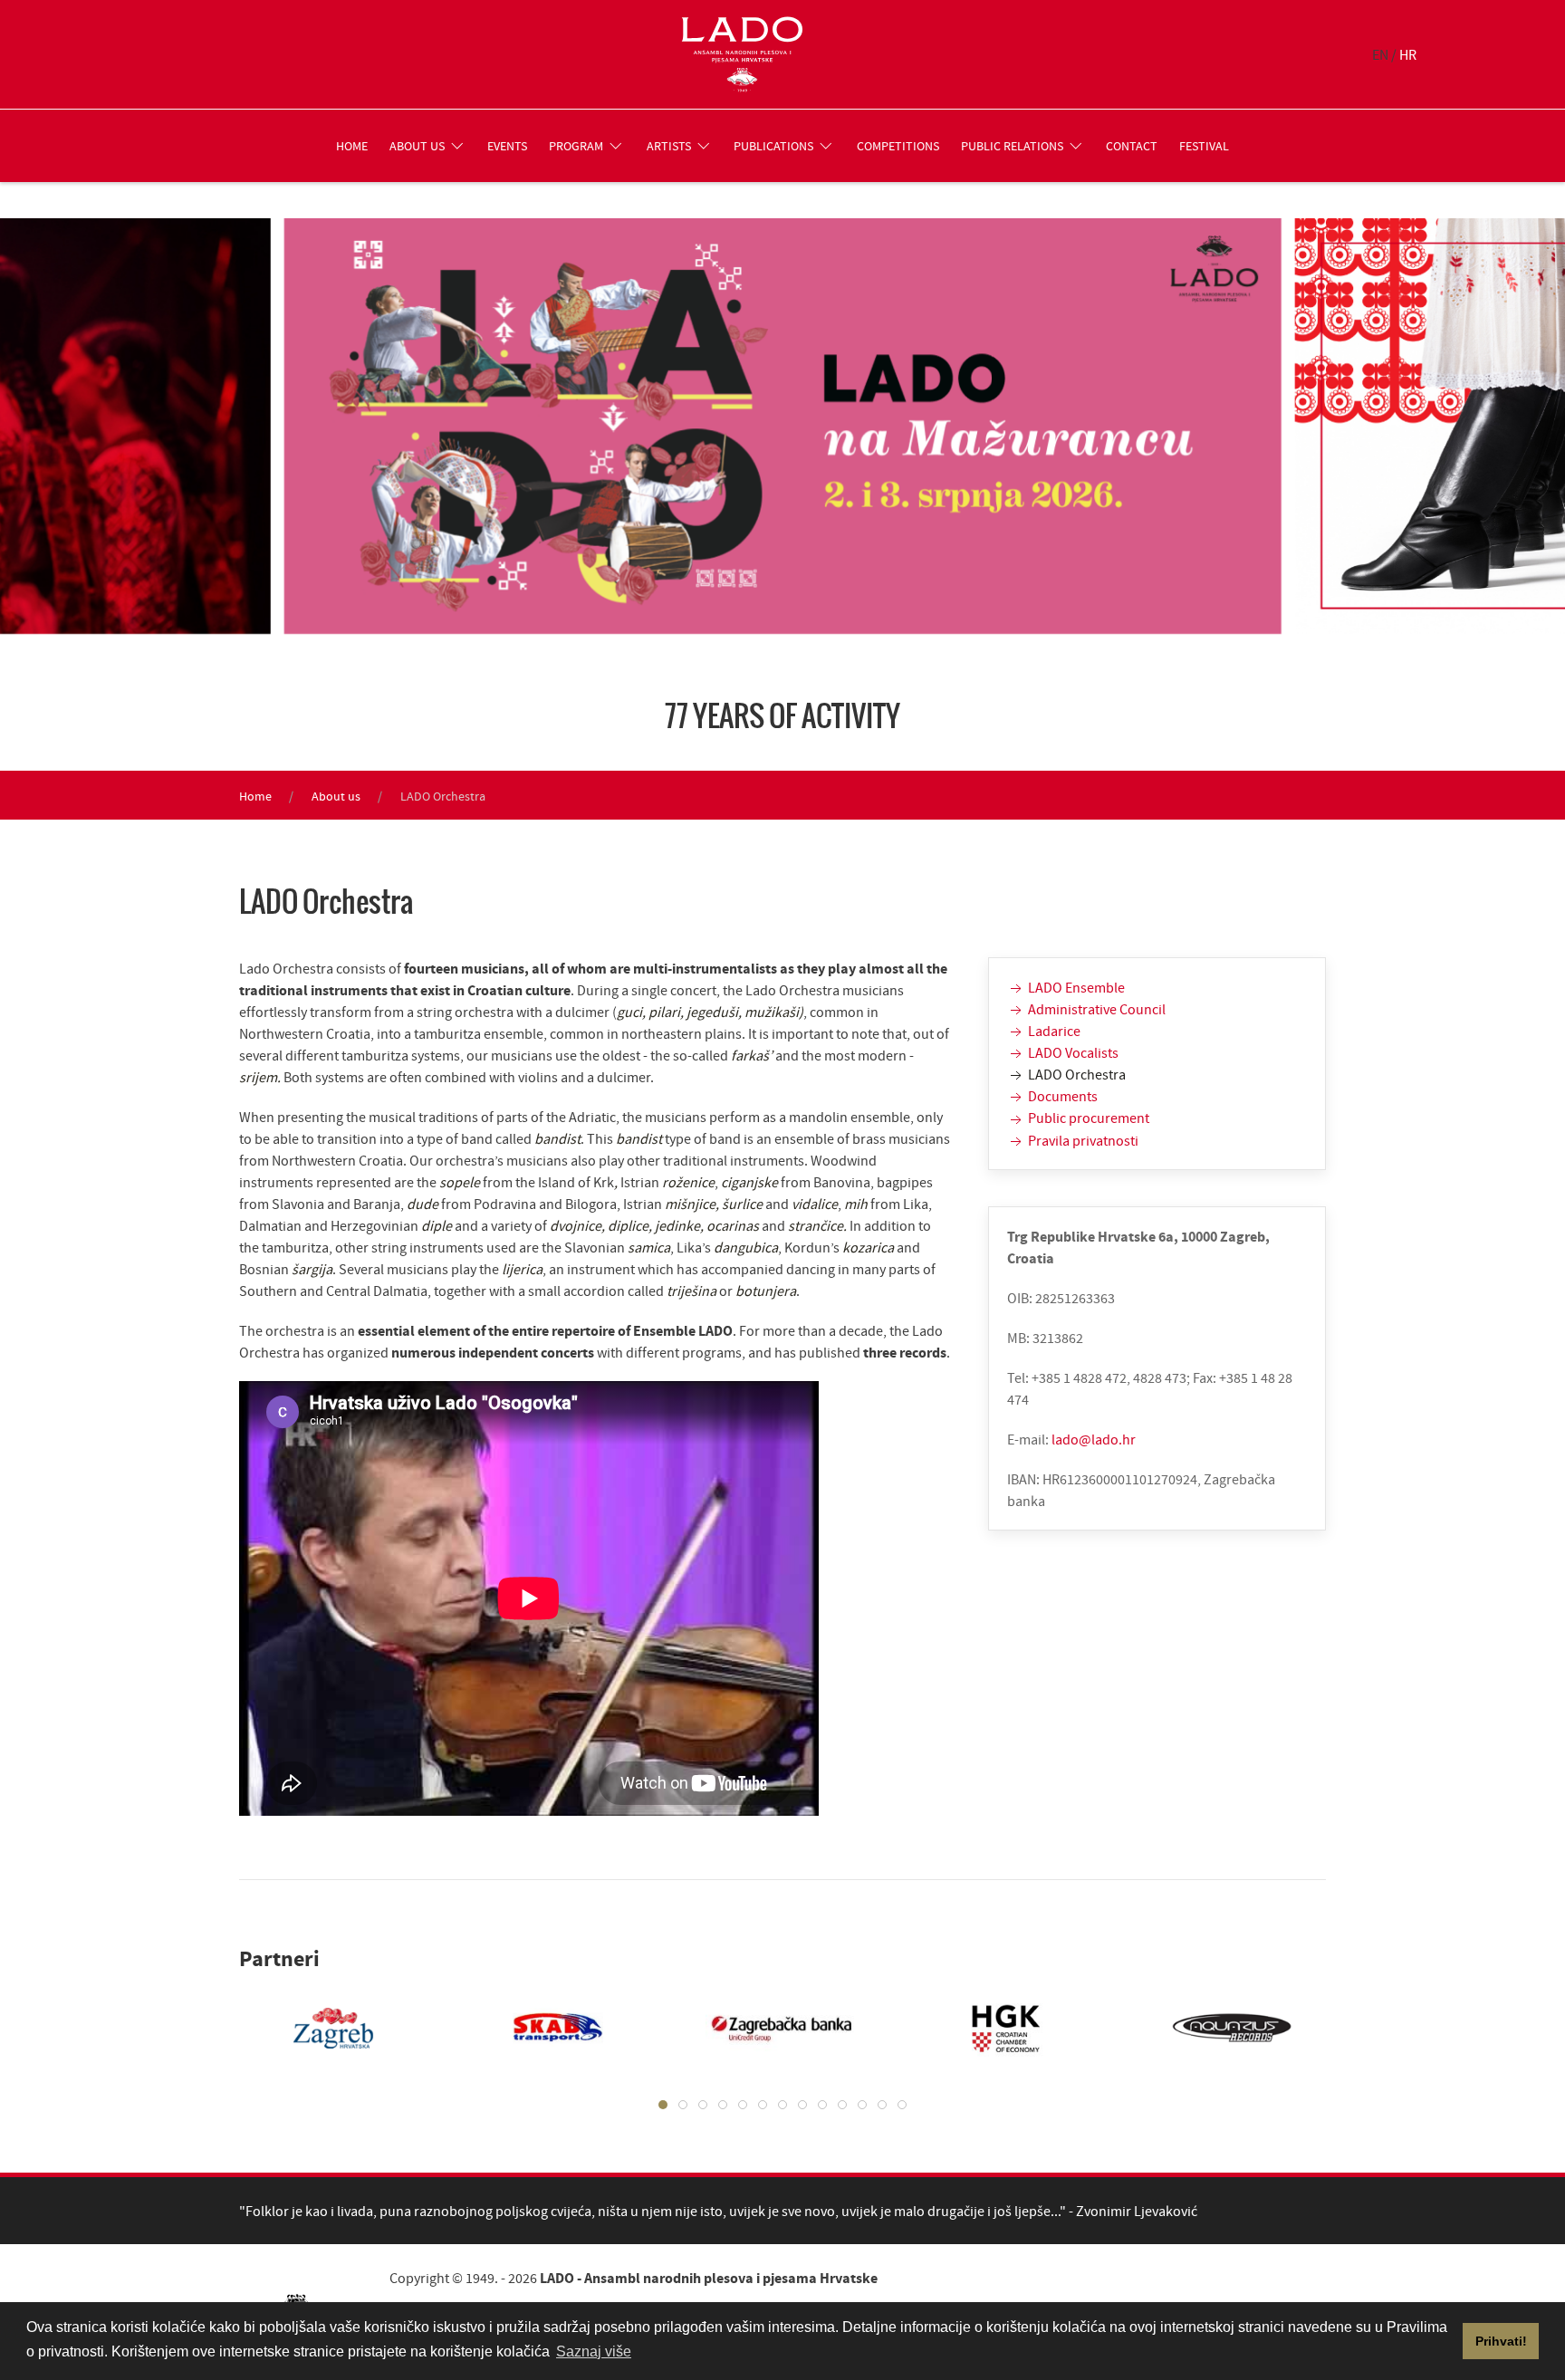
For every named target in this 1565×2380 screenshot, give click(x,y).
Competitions (898, 146)
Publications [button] (773, 146)
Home (352, 146)
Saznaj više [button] (594, 2351)
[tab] (663, 2105)
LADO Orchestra (1075, 1074)
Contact (1132, 146)
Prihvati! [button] (1501, 2341)
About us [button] (417, 146)
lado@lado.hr (1094, 1439)
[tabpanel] (315, 2028)
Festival (1204, 146)
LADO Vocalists (1072, 1052)
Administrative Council (1095, 1009)
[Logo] (742, 54)
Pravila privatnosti (1082, 1140)
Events (507, 146)
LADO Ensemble (1075, 987)
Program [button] (576, 146)
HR (1408, 54)
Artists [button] (669, 146)
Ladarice (1053, 1031)
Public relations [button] (1012, 146)
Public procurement (1087, 1118)
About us (336, 796)
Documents (1061, 1096)
